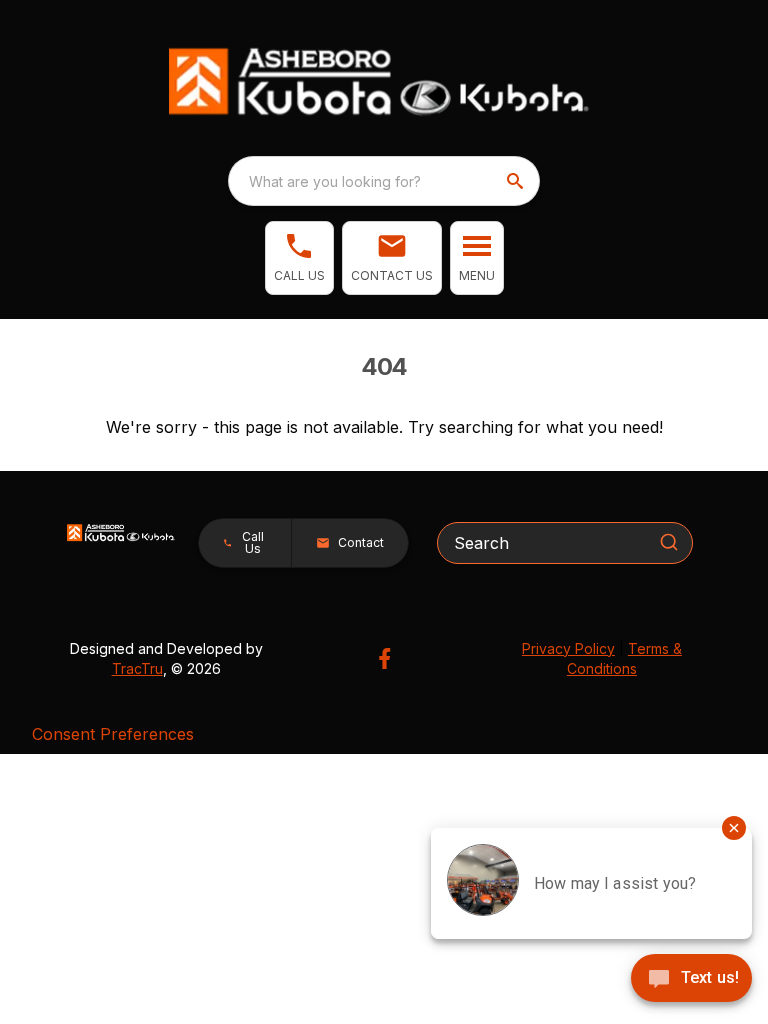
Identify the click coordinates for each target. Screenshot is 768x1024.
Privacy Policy (568, 648)
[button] (299, 258)
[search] (517, 181)
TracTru (137, 668)
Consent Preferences (113, 734)
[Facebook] (384, 658)
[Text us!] (691, 980)
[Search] (669, 542)
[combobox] (384, 181)
